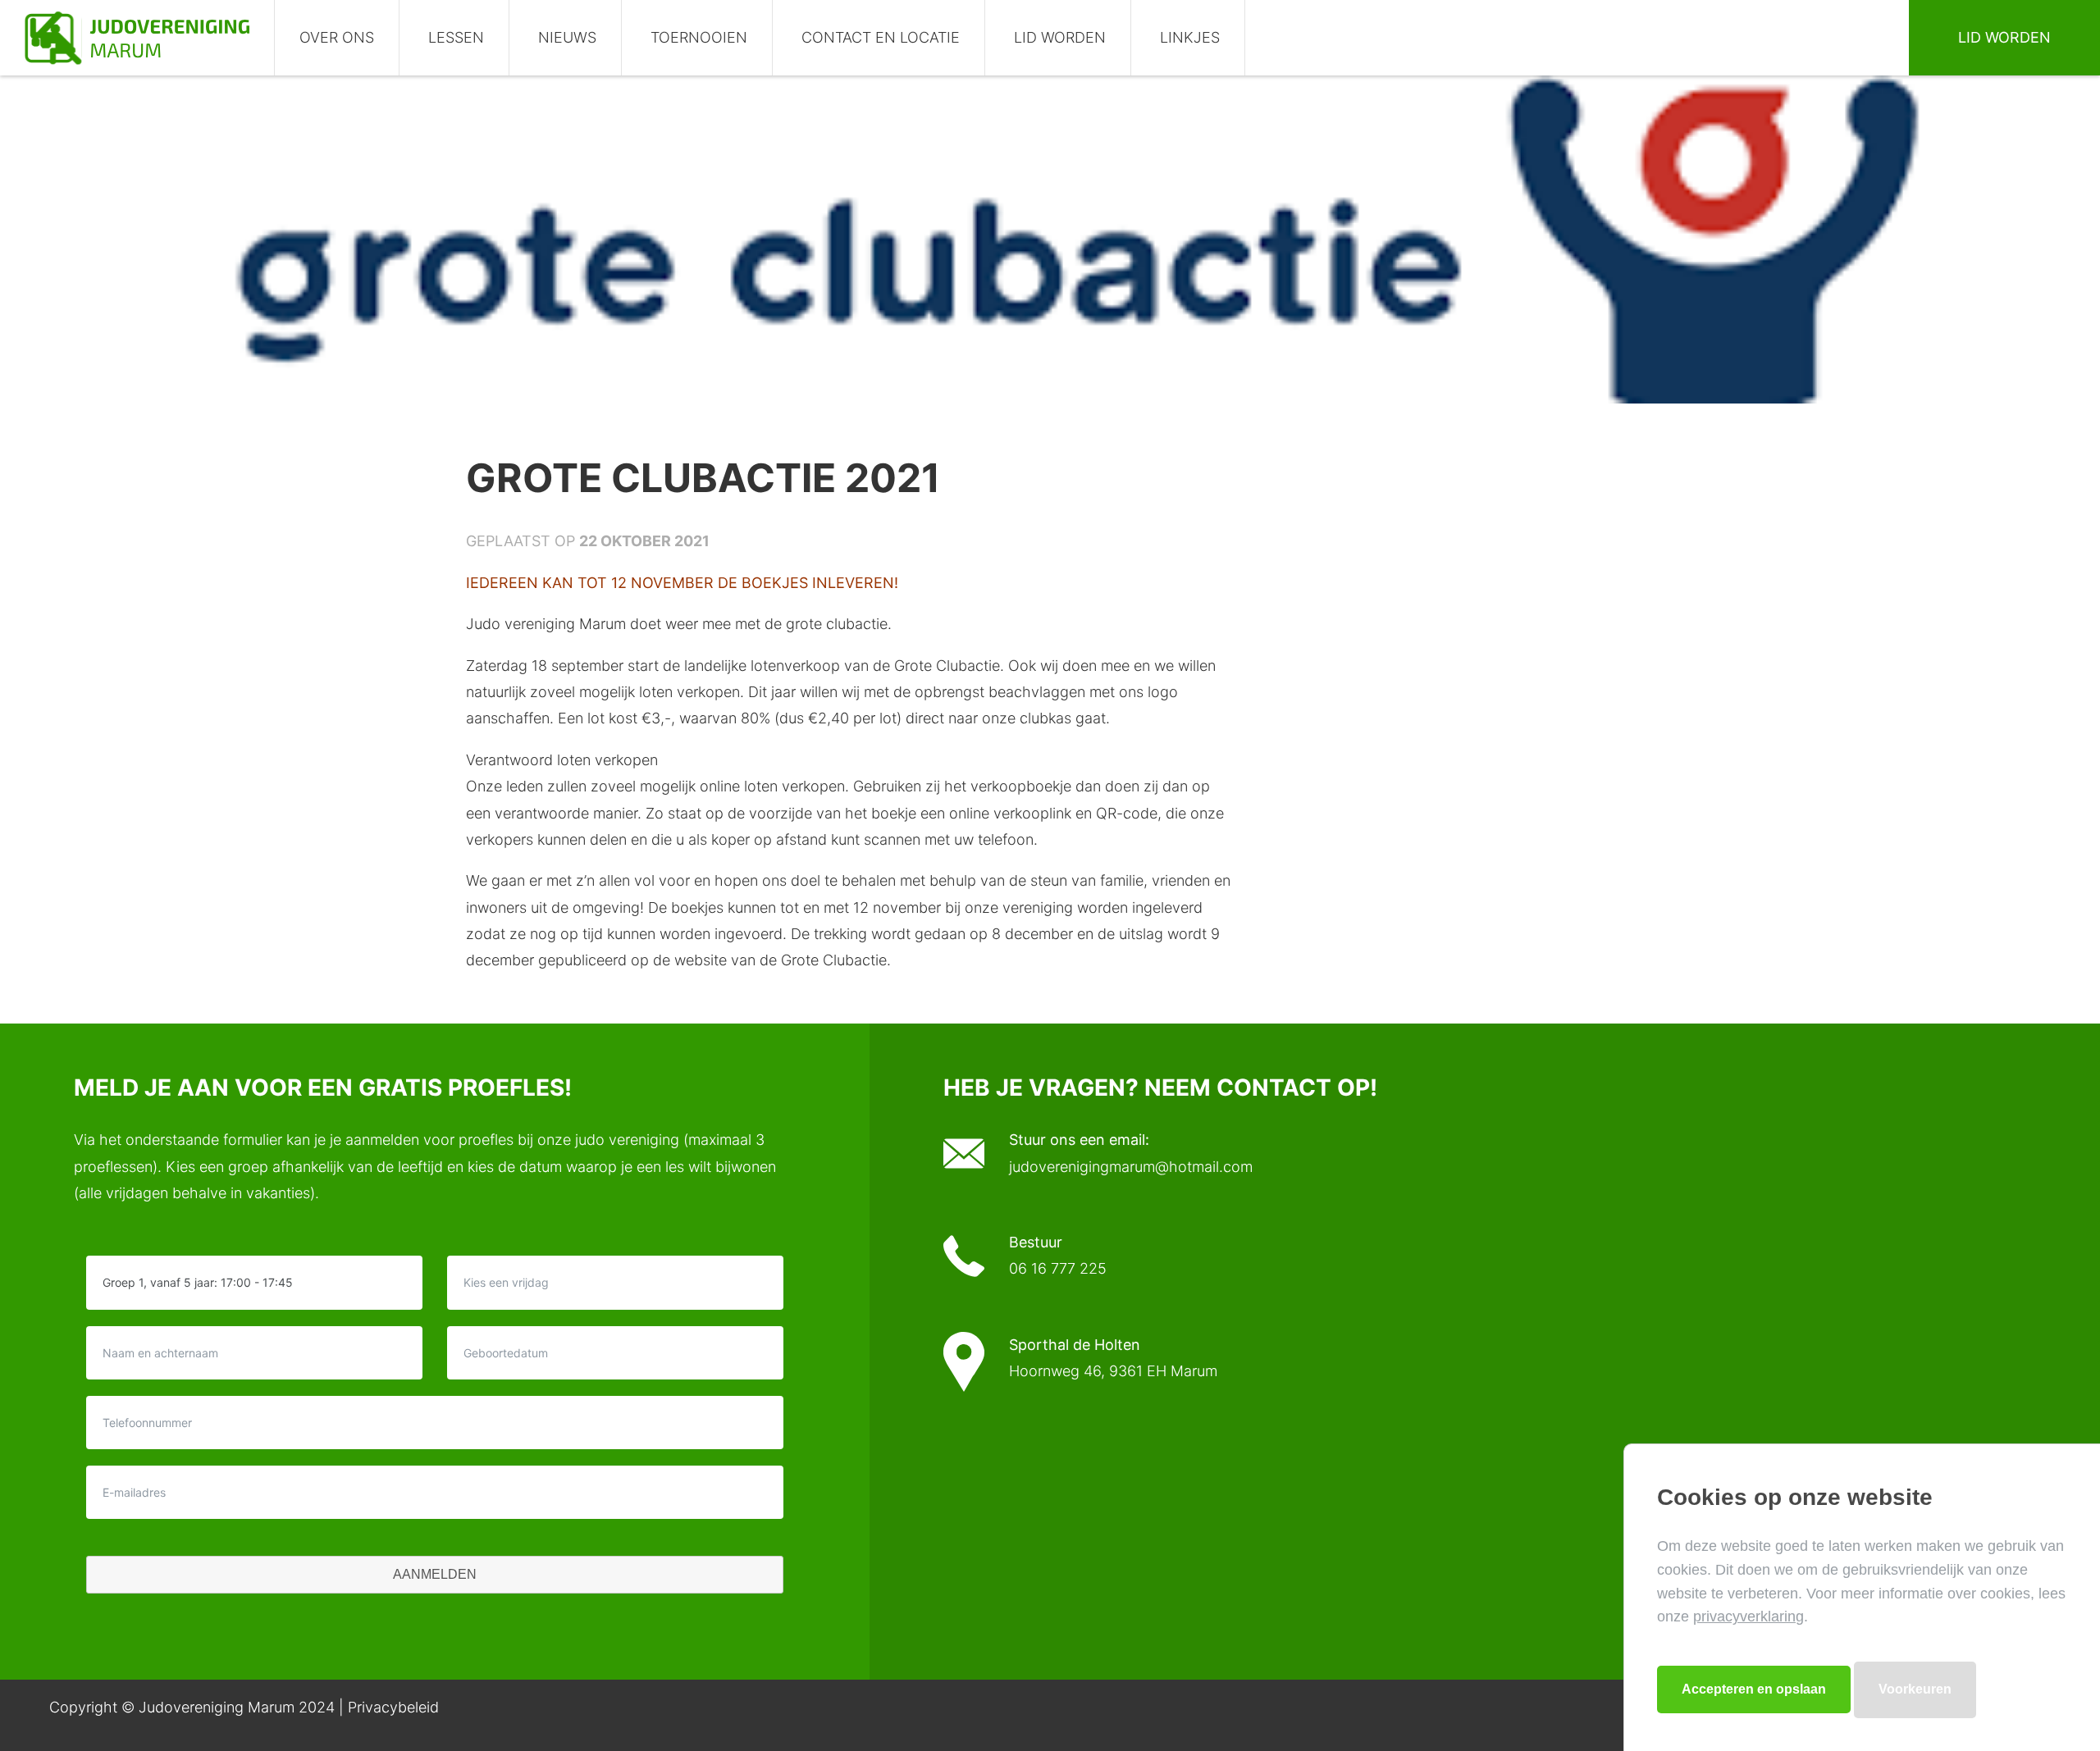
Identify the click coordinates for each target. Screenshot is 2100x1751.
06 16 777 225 (1058, 1268)
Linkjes (1190, 37)
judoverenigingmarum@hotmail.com (1131, 1167)
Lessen (456, 37)
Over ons (337, 37)
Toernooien (699, 37)
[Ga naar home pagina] (137, 38)
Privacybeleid (393, 1707)
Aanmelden (435, 1574)
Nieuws (567, 37)
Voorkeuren (1915, 1689)
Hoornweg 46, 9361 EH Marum (1113, 1371)
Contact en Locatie (881, 37)
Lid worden (1060, 37)
